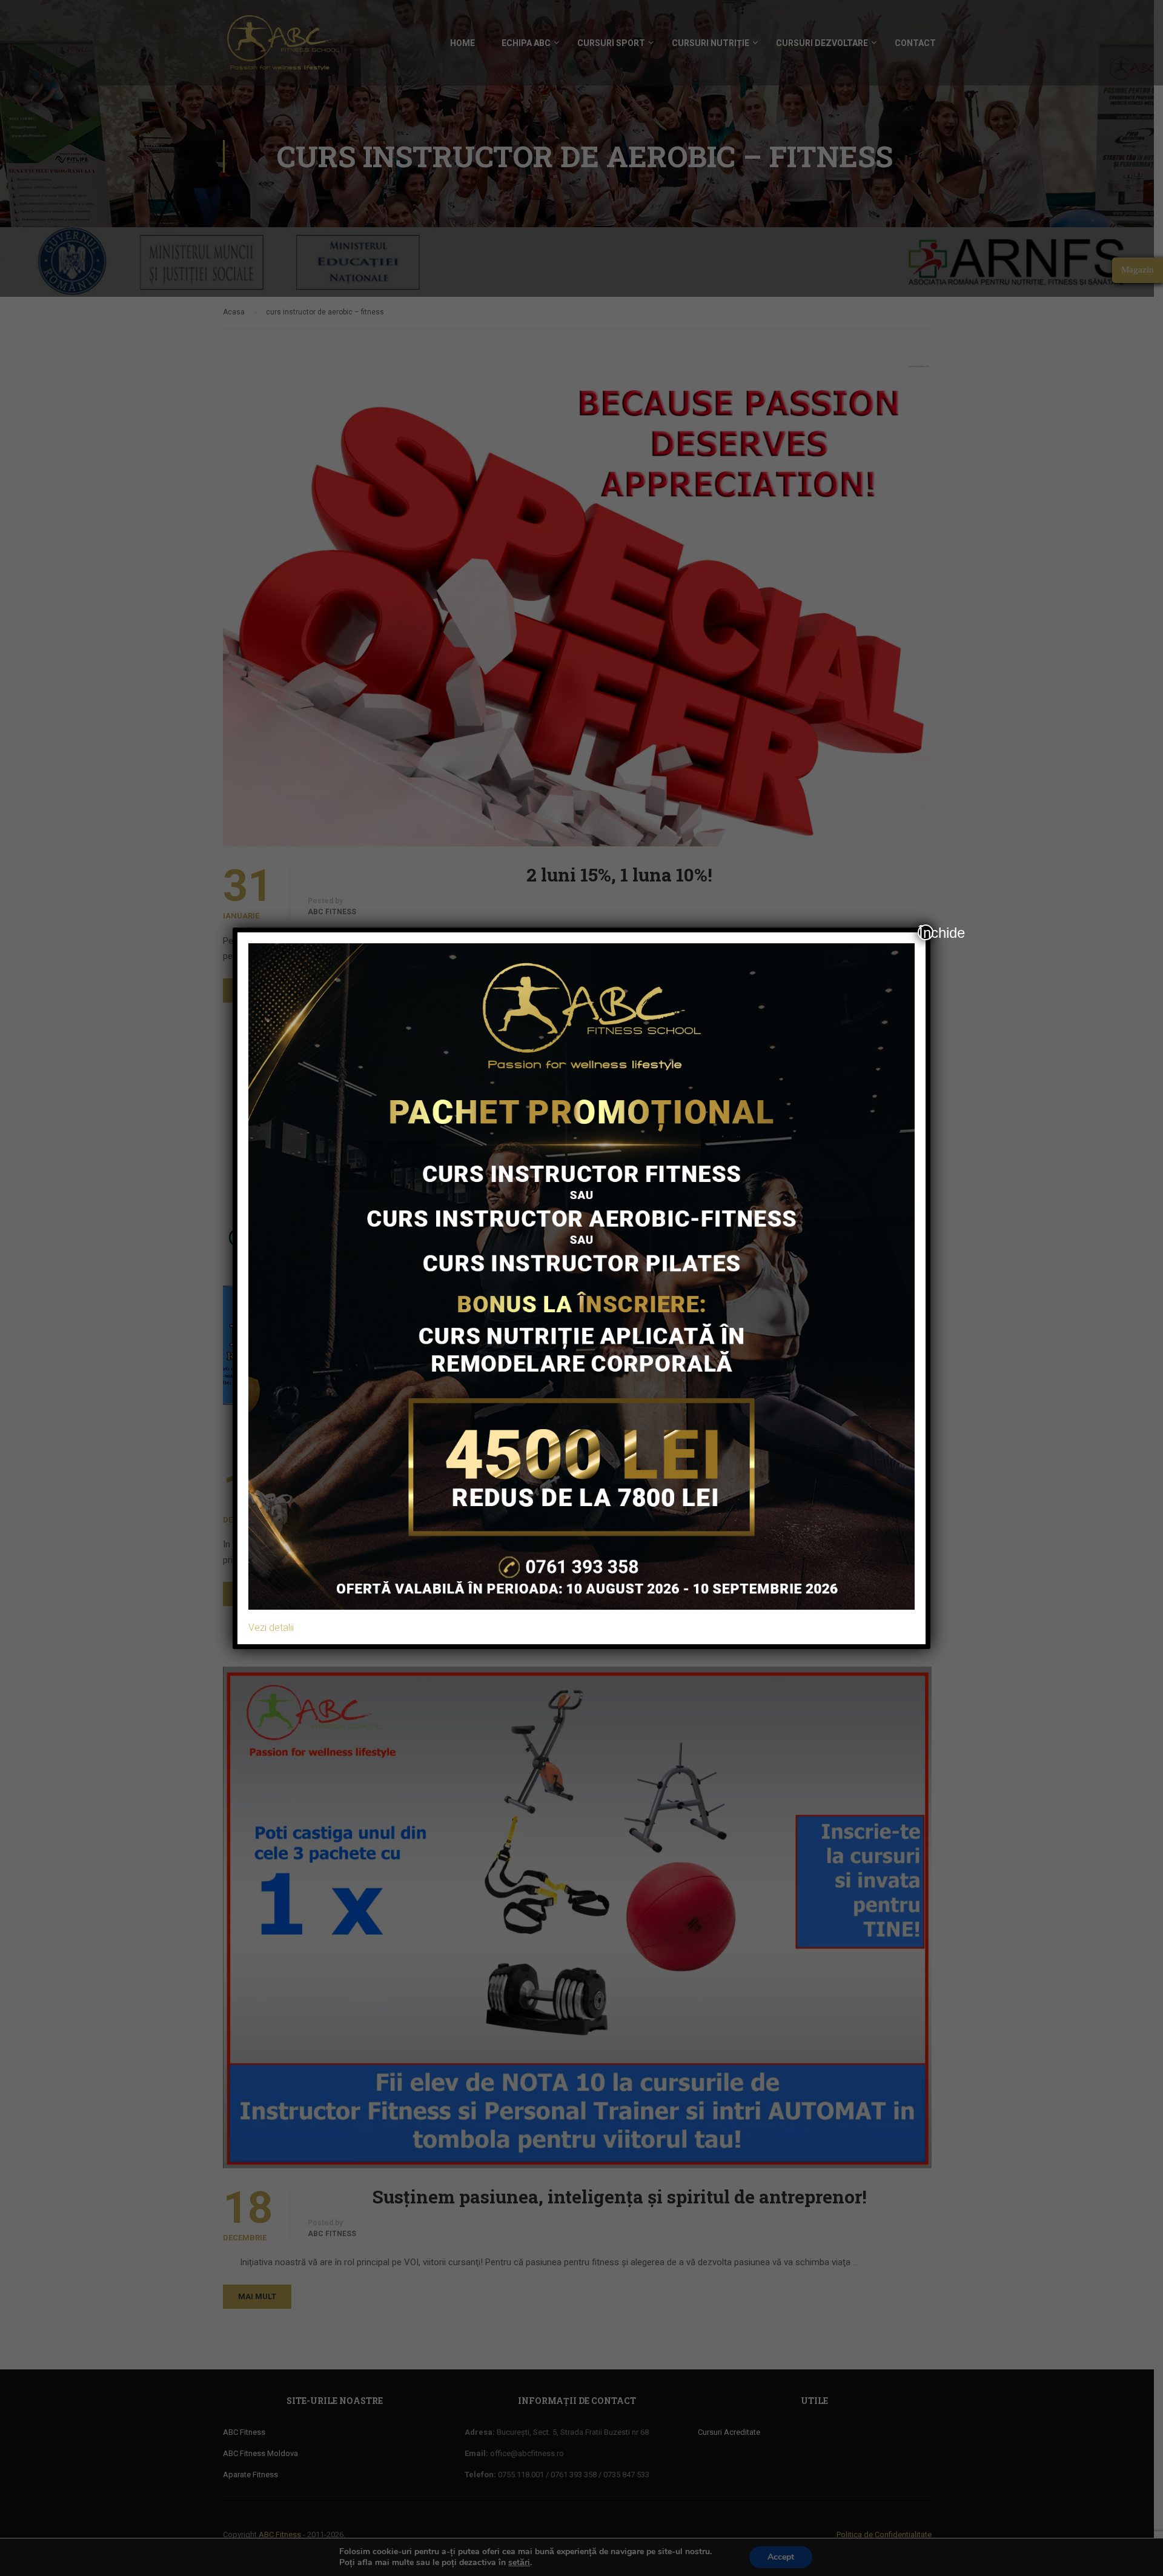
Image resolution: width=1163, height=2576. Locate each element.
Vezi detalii (271, 1628)
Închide (926, 932)
